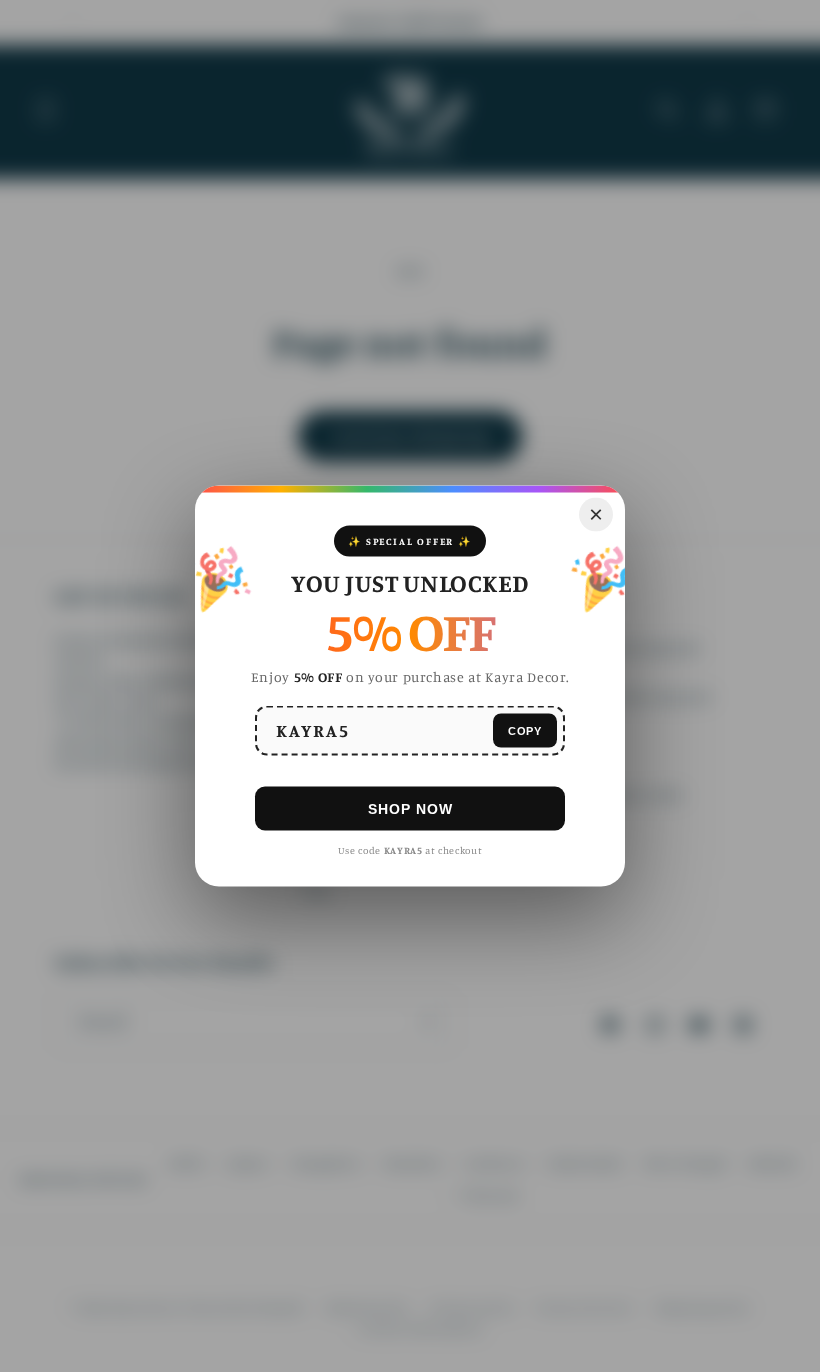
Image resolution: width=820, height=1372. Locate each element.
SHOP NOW (410, 808)
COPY (525, 730)
